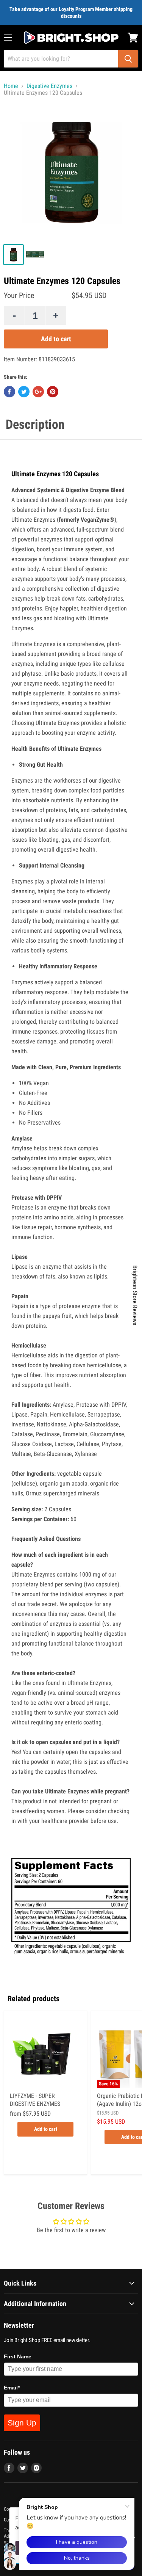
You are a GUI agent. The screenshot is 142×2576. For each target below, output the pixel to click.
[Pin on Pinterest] (53, 392)
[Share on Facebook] (9, 392)
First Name (18, 2356)
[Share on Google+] (38, 392)
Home (11, 86)
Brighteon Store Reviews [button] (135, 1295)
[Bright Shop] (71, 38)
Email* (12, 2388)
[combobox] (61, 59)
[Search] (128, 59)
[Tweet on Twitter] (24, 392)
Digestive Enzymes (49, 86)
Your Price (19, 296)
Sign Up (22, 2423)
